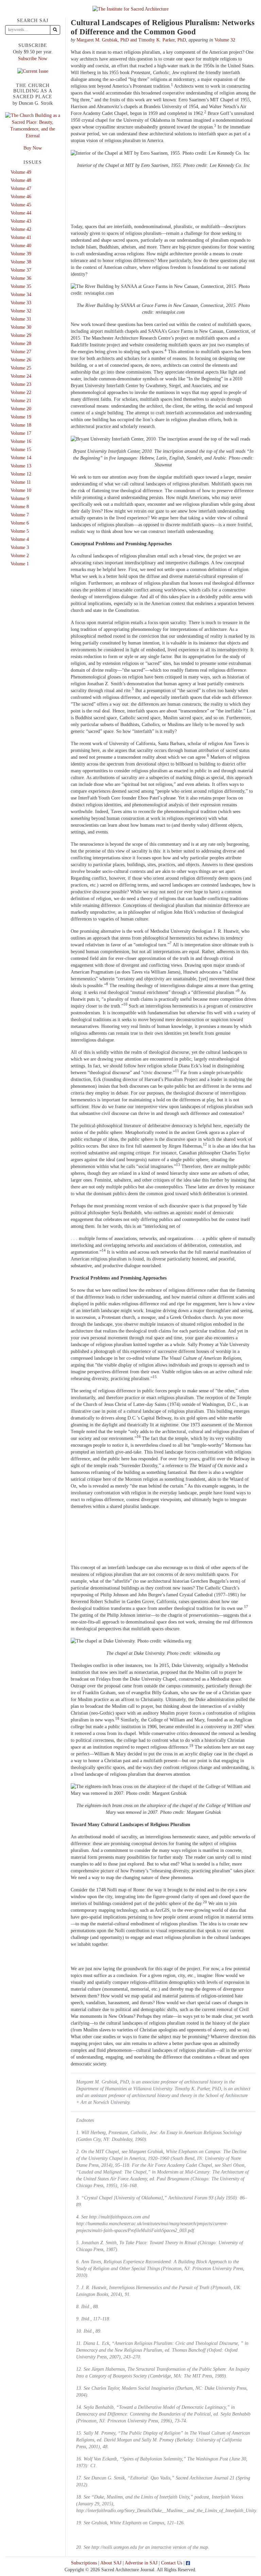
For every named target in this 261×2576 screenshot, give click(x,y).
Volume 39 (21, 254)
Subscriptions (84, 2563)
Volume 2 (20, 556)
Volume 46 (21, 197)
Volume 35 (21, 286)
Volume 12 (21, 474)
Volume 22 (21, 392)
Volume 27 (21, 352)
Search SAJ (33, 21)
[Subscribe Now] (33, 71)
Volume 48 (21, 180)
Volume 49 (21, 172)
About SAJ (111, 2563)
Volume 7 (20, 515)
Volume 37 (21, 270)
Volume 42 (21, 229)
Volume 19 (21, 417)
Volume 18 (21, 425)
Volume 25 (21, 368)
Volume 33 (21, 303)
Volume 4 (20, 539)
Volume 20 (21, 409)
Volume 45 (21, 205)
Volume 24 (21, 376)
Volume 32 (225, 40)
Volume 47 (21, 188)
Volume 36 (21, 278)
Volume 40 (21, 246)
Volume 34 (21, 295)
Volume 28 (21, 344)
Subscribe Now (33, 59)
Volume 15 (21, 450)
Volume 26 (21, 360)
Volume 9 (20, 499)
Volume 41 (21, 237)
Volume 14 (21, 458)
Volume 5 (20, 531)
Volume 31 (21, 319)
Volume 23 (21, 384)
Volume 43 (21, 221)
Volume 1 (20, 564)
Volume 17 (21, 433)
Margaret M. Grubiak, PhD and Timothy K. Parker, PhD (131, 40)
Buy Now (33, 148)
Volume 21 (21, 401)
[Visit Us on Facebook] (188, 2563)
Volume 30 (21, 327)
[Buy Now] (33, 125)
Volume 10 (21, 490)
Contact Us (172, 2563)
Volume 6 (20, 523)
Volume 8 (20, 507)
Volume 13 (21, 466)
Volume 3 (20, 547)
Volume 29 (21, 335)
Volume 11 (21, 482)
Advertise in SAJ (141, 2563)
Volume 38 (21, 262)
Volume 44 (21, 213)
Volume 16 (21, 441)
